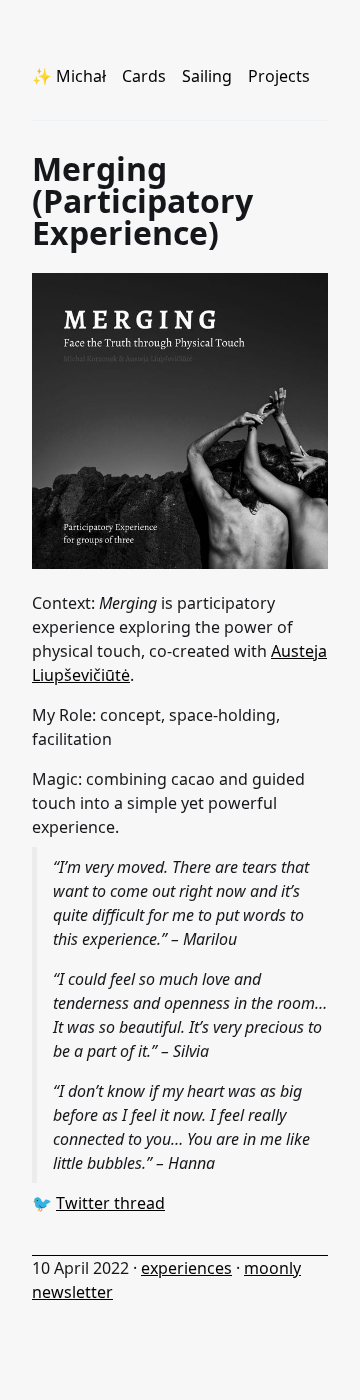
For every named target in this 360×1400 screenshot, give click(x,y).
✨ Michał (69, 76)
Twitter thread (110, 1203)
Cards (144, 76)
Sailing (207, 76)
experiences (186, 1268)
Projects (279, 76)
